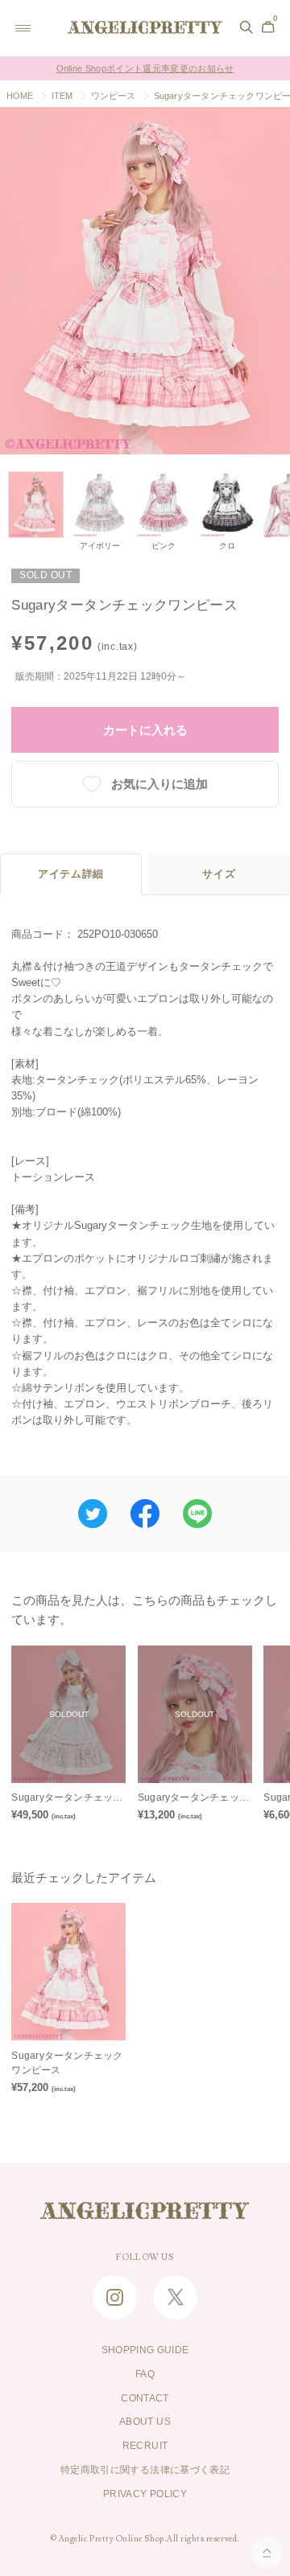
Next (271, 285)
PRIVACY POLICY (145, 2494)
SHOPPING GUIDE (145, 2350)
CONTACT (145, 2398)
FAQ (145, 2374)
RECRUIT (145, 2446)
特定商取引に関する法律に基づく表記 (145, 2470)
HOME (20, 96)
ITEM (62, 96)
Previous (22, 285)
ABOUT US (145, 2422)
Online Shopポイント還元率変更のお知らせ (145, 60)
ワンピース (114, 96)
